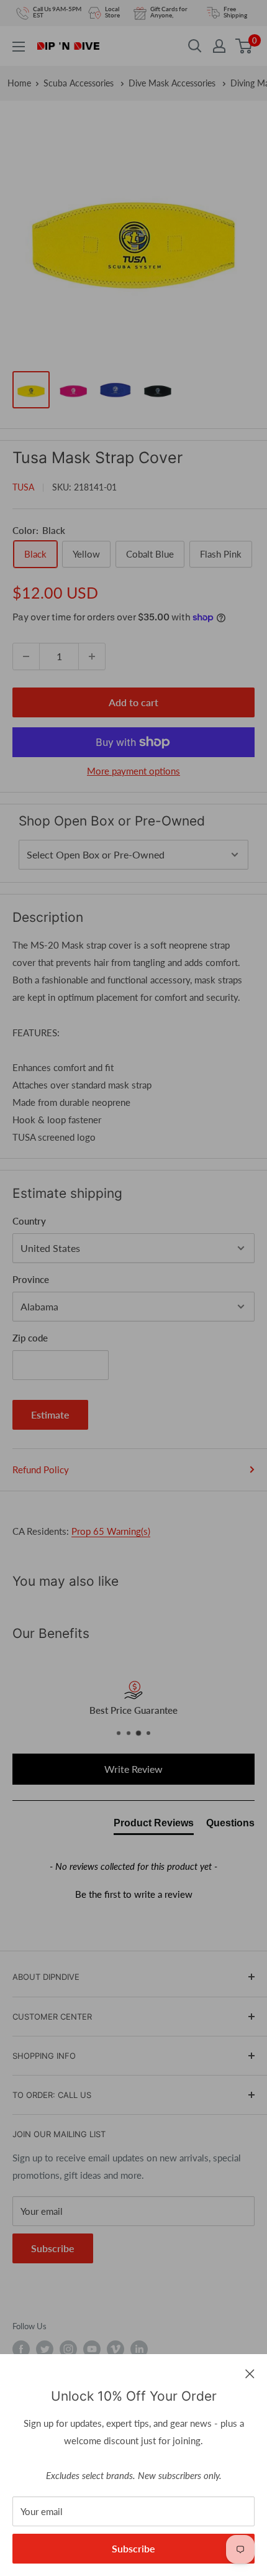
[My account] (219, 46)
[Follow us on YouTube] (92, 2349)
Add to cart (133, 702)
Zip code (30, 1338)
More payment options (133, 771)
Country (29, 1221)
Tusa (23, 487)
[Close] (250, 2373)
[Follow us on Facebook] (21, 2349)
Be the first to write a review (134, 1894)
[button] (133, 1893)
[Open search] (195, 46)
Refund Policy (41, 1470)
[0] (244, 46)
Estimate (50, 1414)
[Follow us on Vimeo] (115, 2349)
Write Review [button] (133, 1769)
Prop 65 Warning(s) (111, 1531)
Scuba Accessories (80, 83)
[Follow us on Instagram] (68, 2349)
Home (19, 83)
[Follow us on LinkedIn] (139, 2349)
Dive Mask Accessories (173, 83)
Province (31, 1279)
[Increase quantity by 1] (92, 656)
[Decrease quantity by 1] (26, 656)
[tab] (154, 1826)
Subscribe (133, 2548)
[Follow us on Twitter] (45, 2349)
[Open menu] (19, 47)
